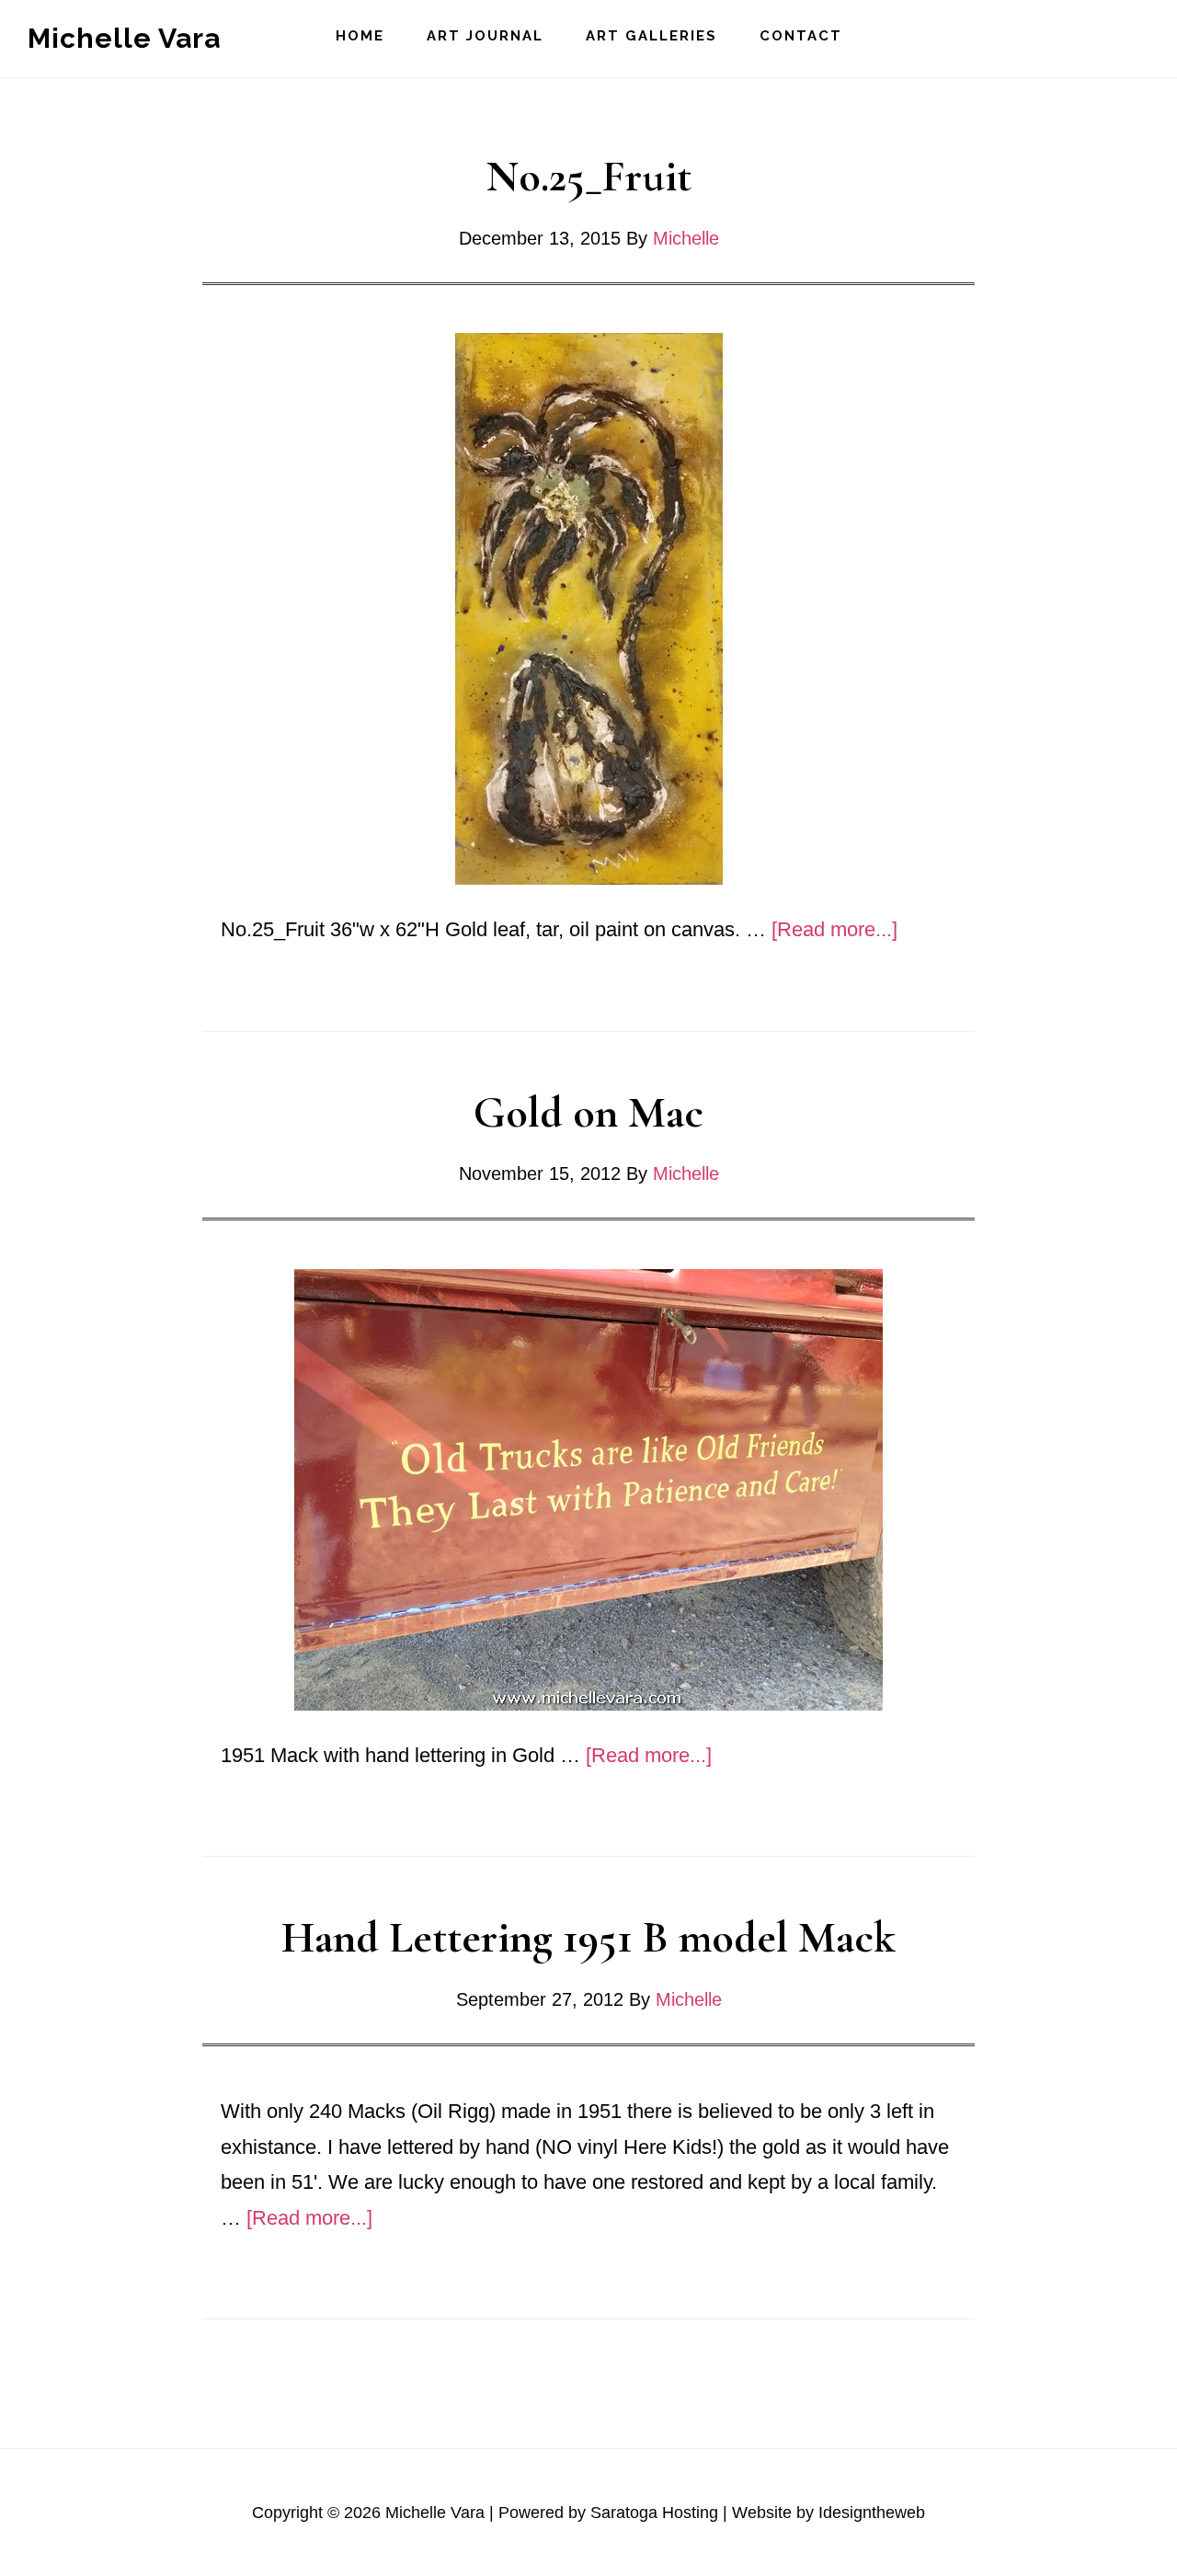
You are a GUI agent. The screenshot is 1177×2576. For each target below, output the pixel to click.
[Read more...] (834, 929)
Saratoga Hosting (654, 2513)
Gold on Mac (588, 1113)
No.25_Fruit (589, 177)
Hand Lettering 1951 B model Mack (588, 1938)
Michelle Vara (124, 38)
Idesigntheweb (872, 2513)
